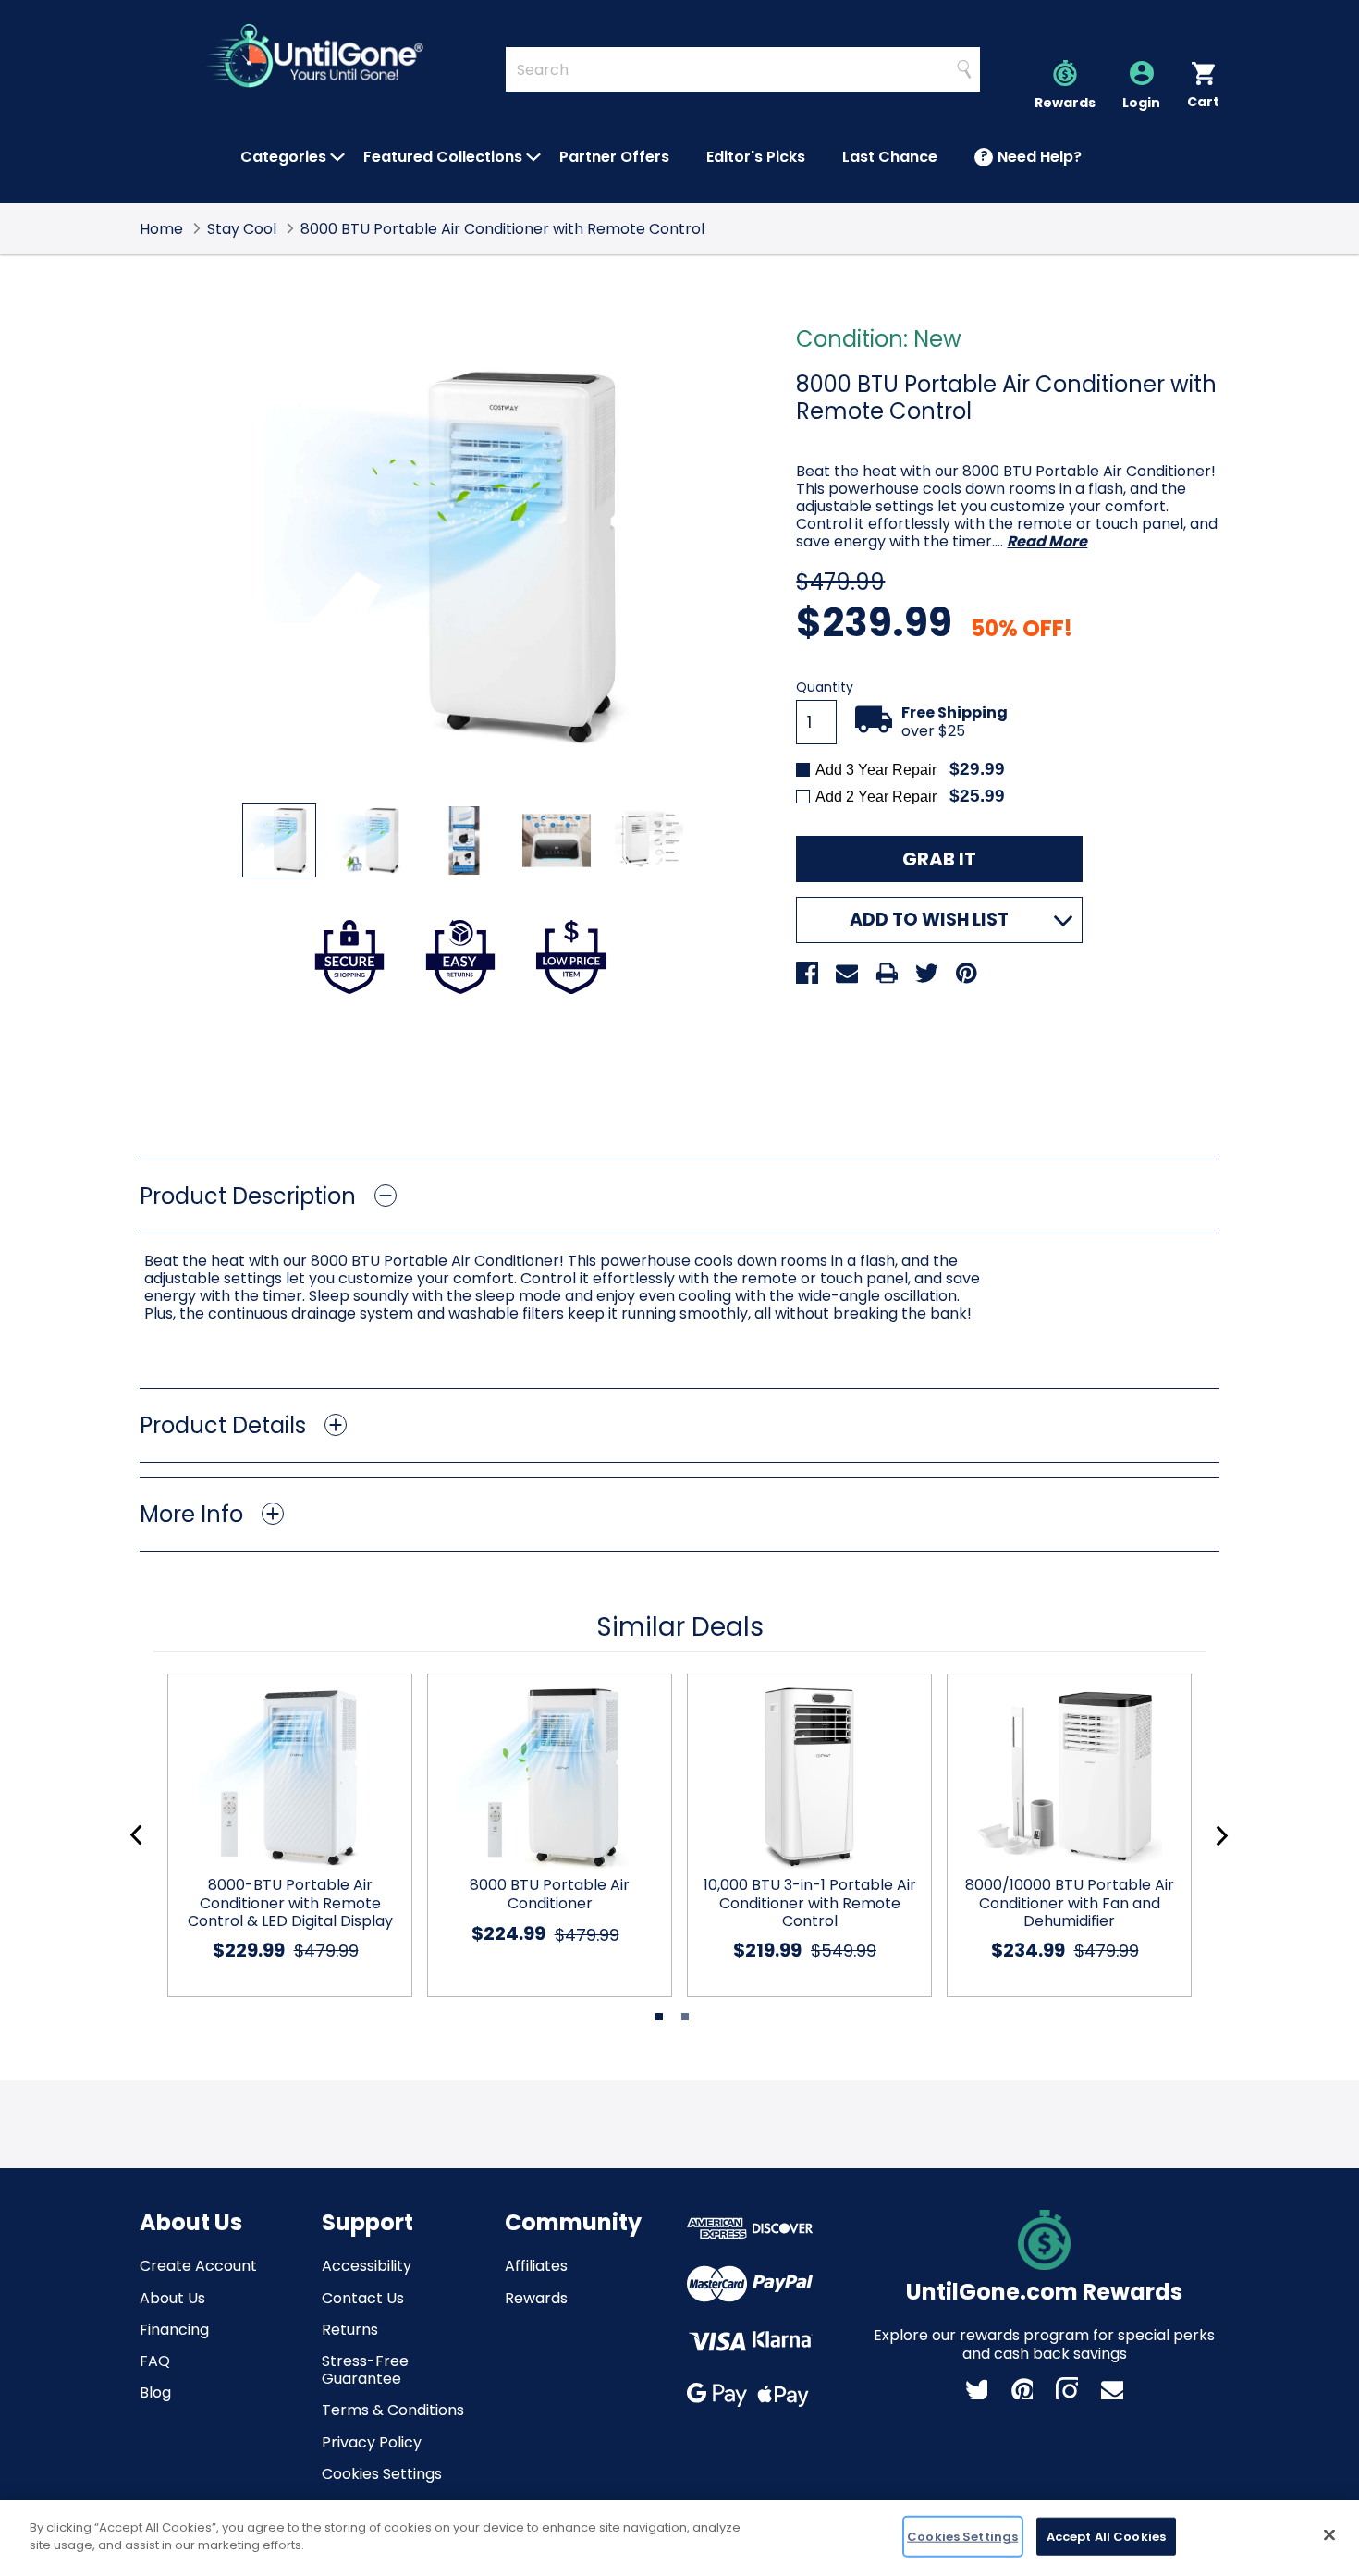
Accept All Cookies (1106, 2537)
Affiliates (536, 2266)
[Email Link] (1112, 2388)
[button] (679, 1196)
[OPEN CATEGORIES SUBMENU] (337, 157)
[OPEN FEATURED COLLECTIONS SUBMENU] (533, 157)
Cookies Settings (382, 2474)
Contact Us (363, 2298)
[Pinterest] (966, 973)
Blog (155, 2392)
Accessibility (367, 2266)
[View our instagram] (1067, 2388)
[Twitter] (926, 973)
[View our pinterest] (1022, 2388)
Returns (350, 2330)
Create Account (198, 2266)
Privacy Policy (372, 2442)
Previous (136, 1836)
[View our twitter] (976, 2388)
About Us (172, 2298)
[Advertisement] (679, 1076)
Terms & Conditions (393, 2410)
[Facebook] (807, 973)
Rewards (536, 2298)
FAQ (155, 2361)
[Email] (847, 973)
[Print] (887, 973)
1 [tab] (659, 2017)
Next (1222, 1836)
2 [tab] (685, 2017)
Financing (174, 2330)
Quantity (825, 687)
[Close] (1329, 2534)
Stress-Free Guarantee (365, 2370)
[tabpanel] (282, 1835)
